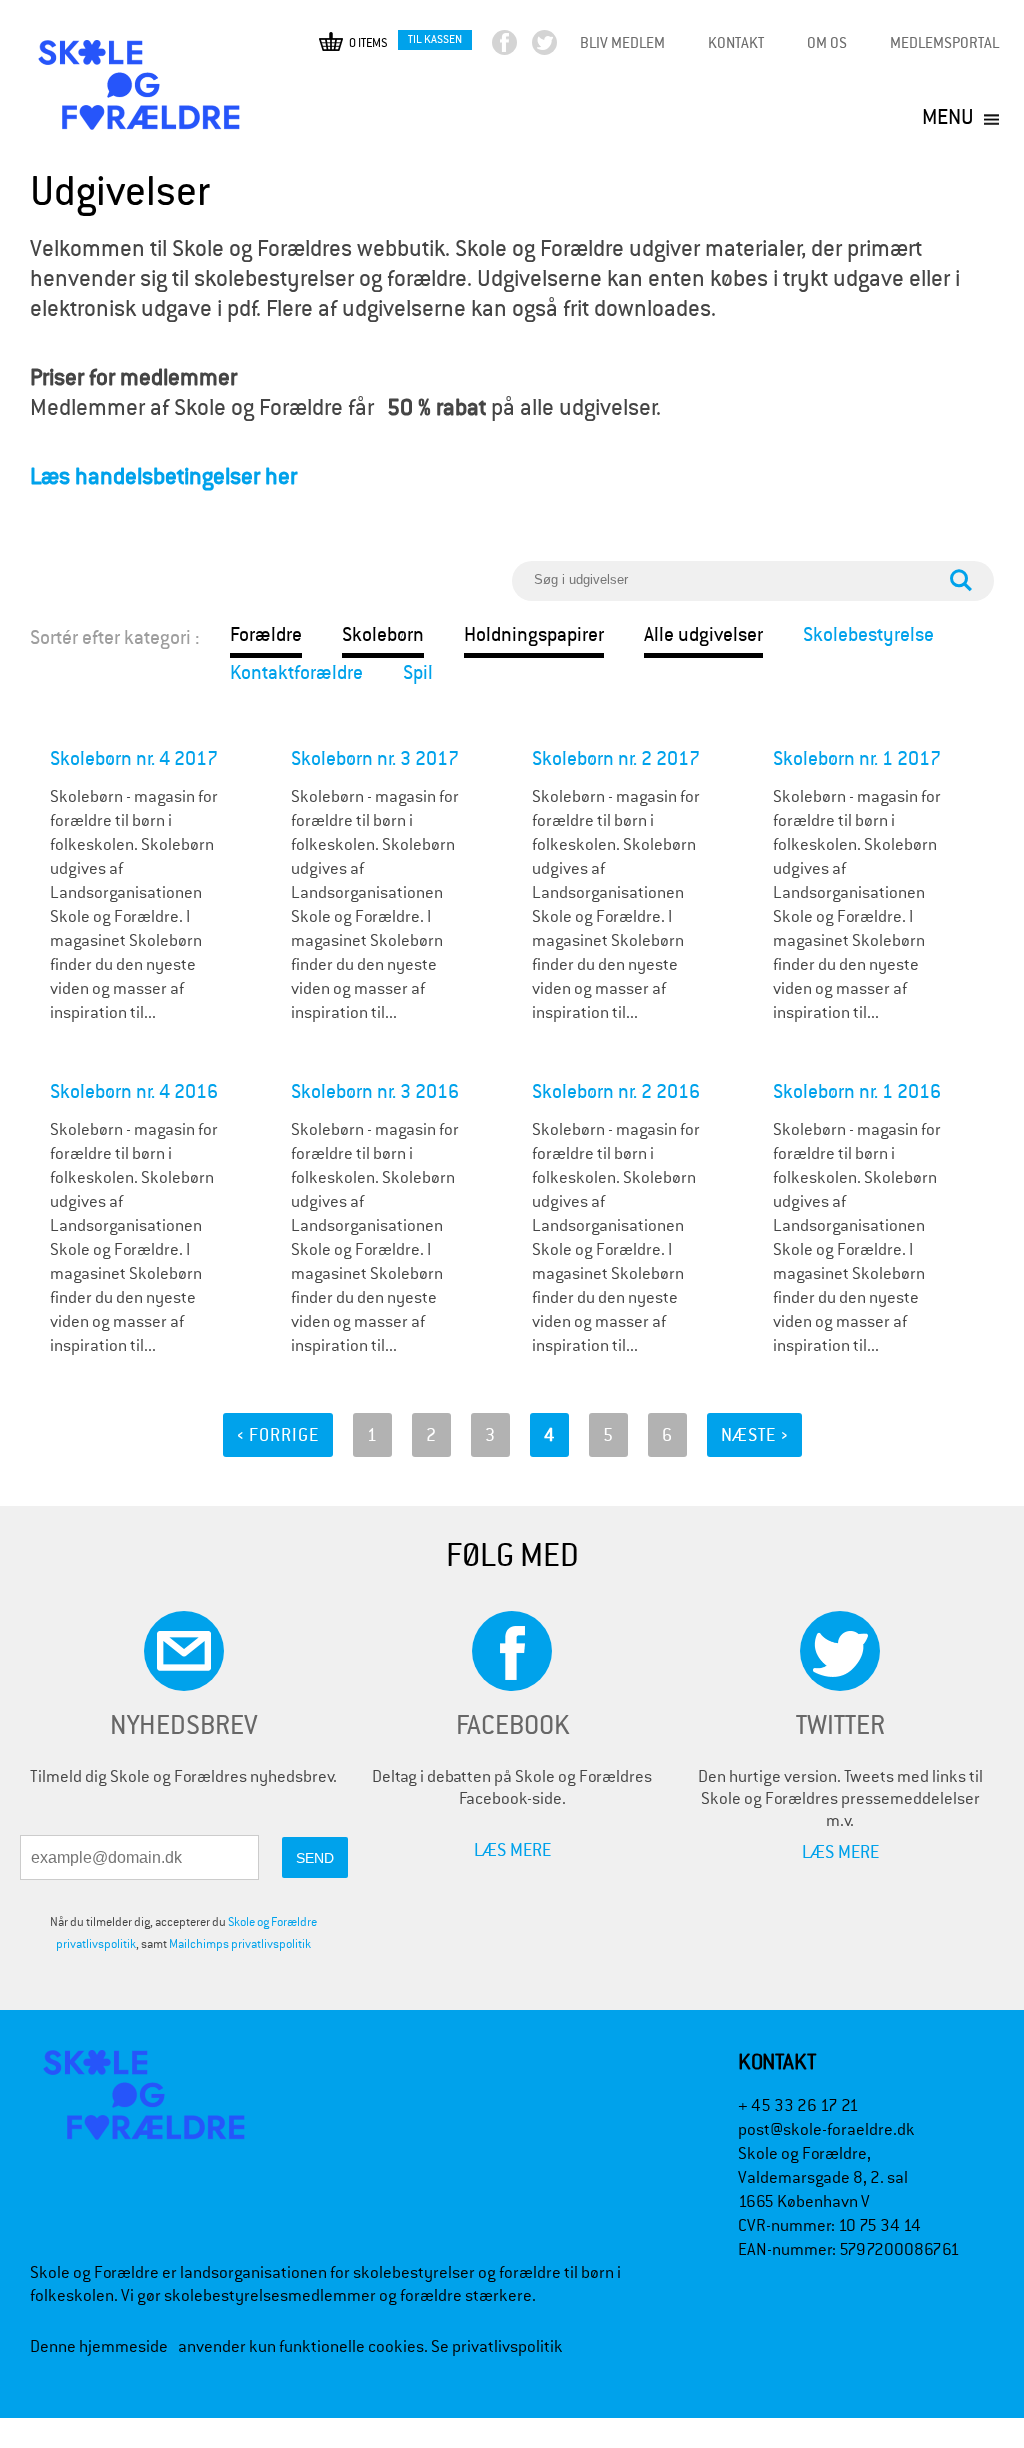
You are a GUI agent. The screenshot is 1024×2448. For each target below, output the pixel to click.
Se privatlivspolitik (497, 2346)
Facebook (521, 48)
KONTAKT (736, 42)
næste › (754, 1434)
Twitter (561, 48)
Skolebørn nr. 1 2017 (857, 758)
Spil (418, 672)
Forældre (266, 634)
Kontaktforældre (296, 672)
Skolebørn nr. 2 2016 (616, 1091)
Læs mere (512, 1849)
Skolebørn (383, 634)
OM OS (827, 42)
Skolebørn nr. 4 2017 (134, 758)
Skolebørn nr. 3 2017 (375, 758)
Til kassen (435, 39)
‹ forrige (278, 1434)
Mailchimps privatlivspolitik (240, 1944)
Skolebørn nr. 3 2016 (375, 1091)
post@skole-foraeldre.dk (826, 2129)
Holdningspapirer (534, 634)
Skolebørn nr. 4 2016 (134, 1091)
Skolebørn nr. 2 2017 (616, 758)
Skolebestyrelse (868, 634)
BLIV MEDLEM (622, 42)
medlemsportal (944, 42)
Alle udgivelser (703, 634)
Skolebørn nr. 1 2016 (857, 1091)
